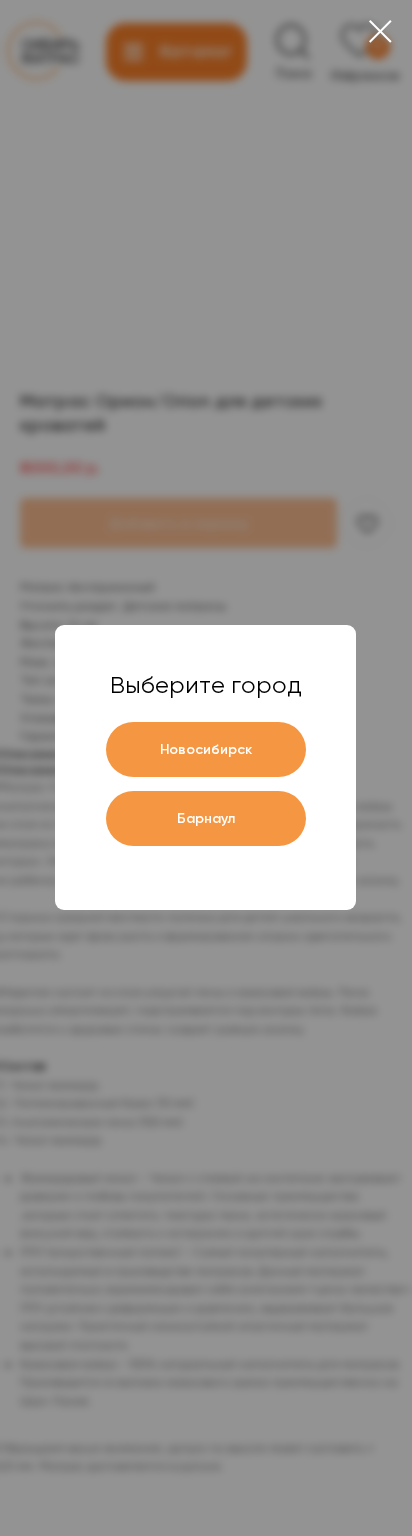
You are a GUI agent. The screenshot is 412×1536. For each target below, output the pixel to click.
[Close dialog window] (380, 31)
